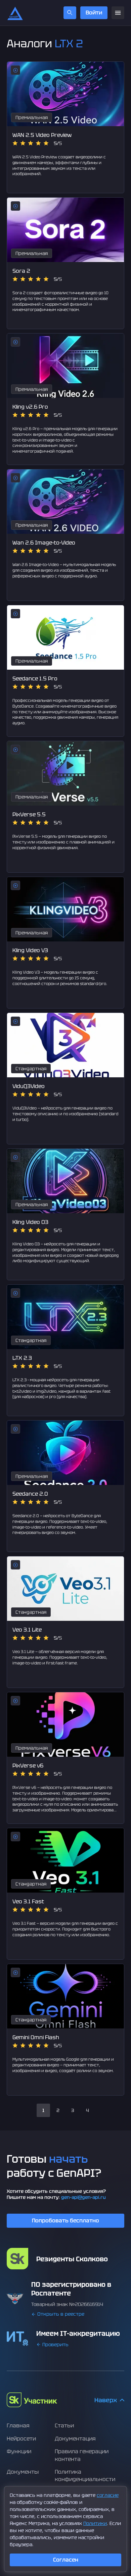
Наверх (106, 2400)
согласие (108, 2495)
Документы (23, 2472)
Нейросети (21, 2439)
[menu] (118, 13)
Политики (95, 2523)
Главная (18, 2426)
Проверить (55, 2345)
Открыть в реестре (61, 2314)
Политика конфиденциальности (85, 2476)
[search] (70, 13)
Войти (94, 13)
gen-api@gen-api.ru (83, 2197)
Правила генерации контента (82, 2455)
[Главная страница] (15, 13)
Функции (19, 2451)
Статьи (64, 2426)
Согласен (66, 2560)
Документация (75, 2439)
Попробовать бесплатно (65, 2221)
